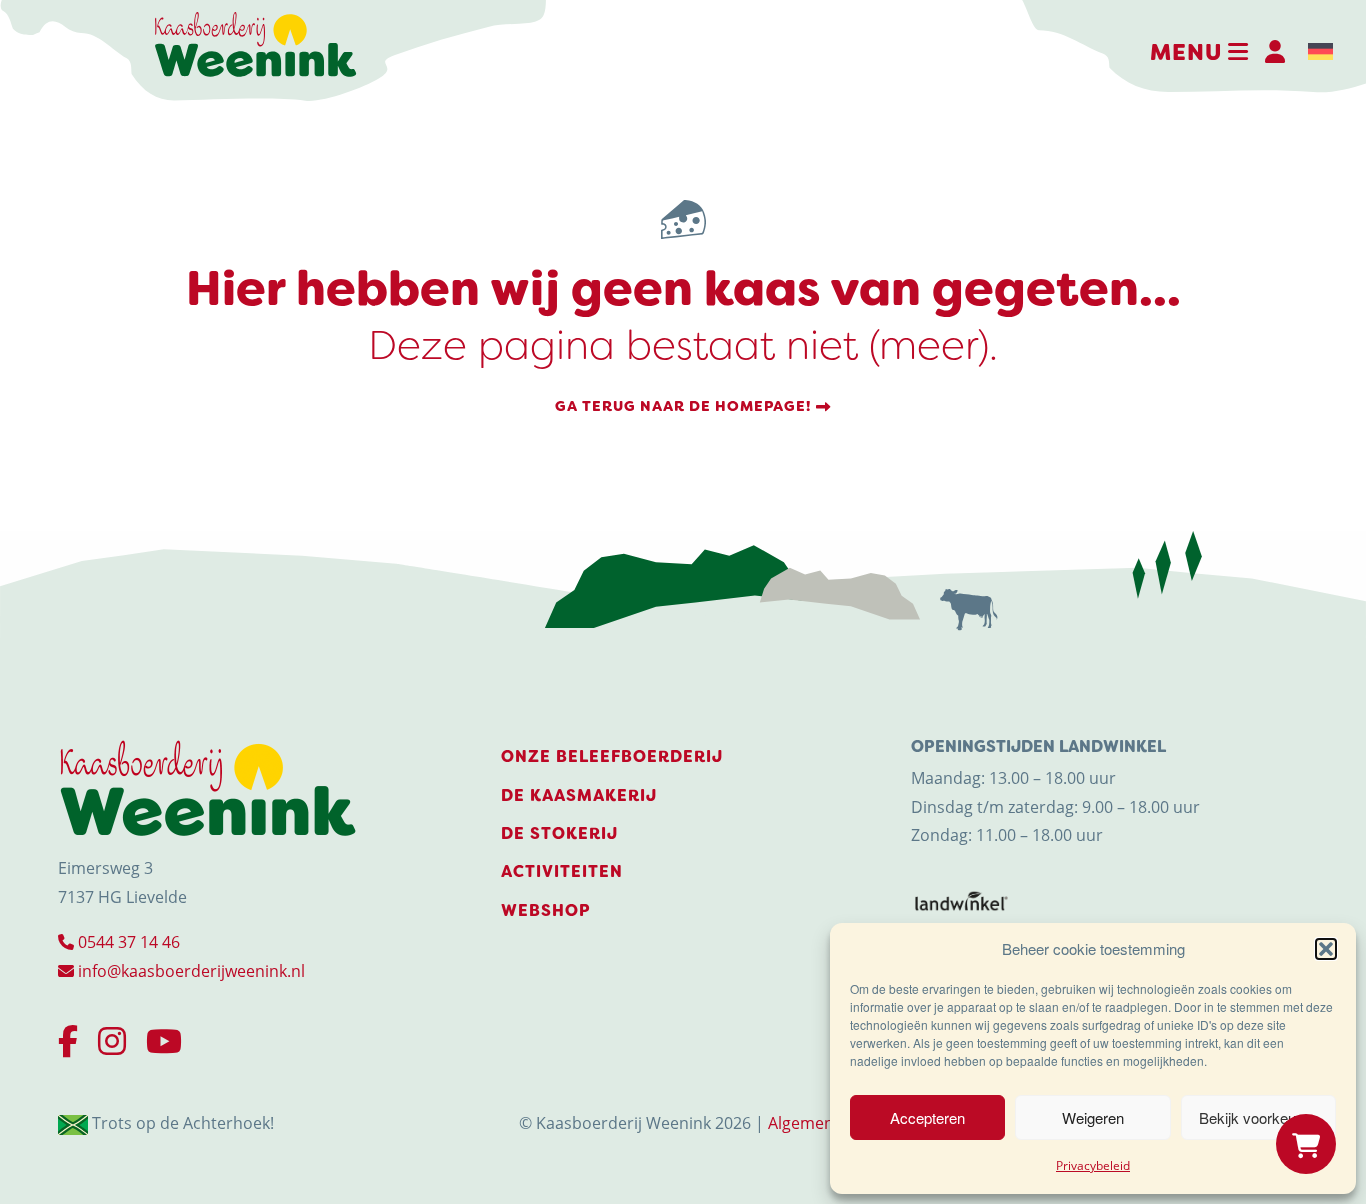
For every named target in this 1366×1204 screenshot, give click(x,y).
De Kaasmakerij (579, 795)
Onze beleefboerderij (612, 756)
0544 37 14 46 (127, 942)
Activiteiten (562, 871)
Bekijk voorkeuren (1258, 1117)
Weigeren (1093, 1117)
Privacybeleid (1093, 1165)
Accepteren (927, 1117)
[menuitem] (1320, 52)
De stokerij (559, 833)
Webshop (546, 910)
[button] (1326, 949)
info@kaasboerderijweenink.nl (189, 971)
